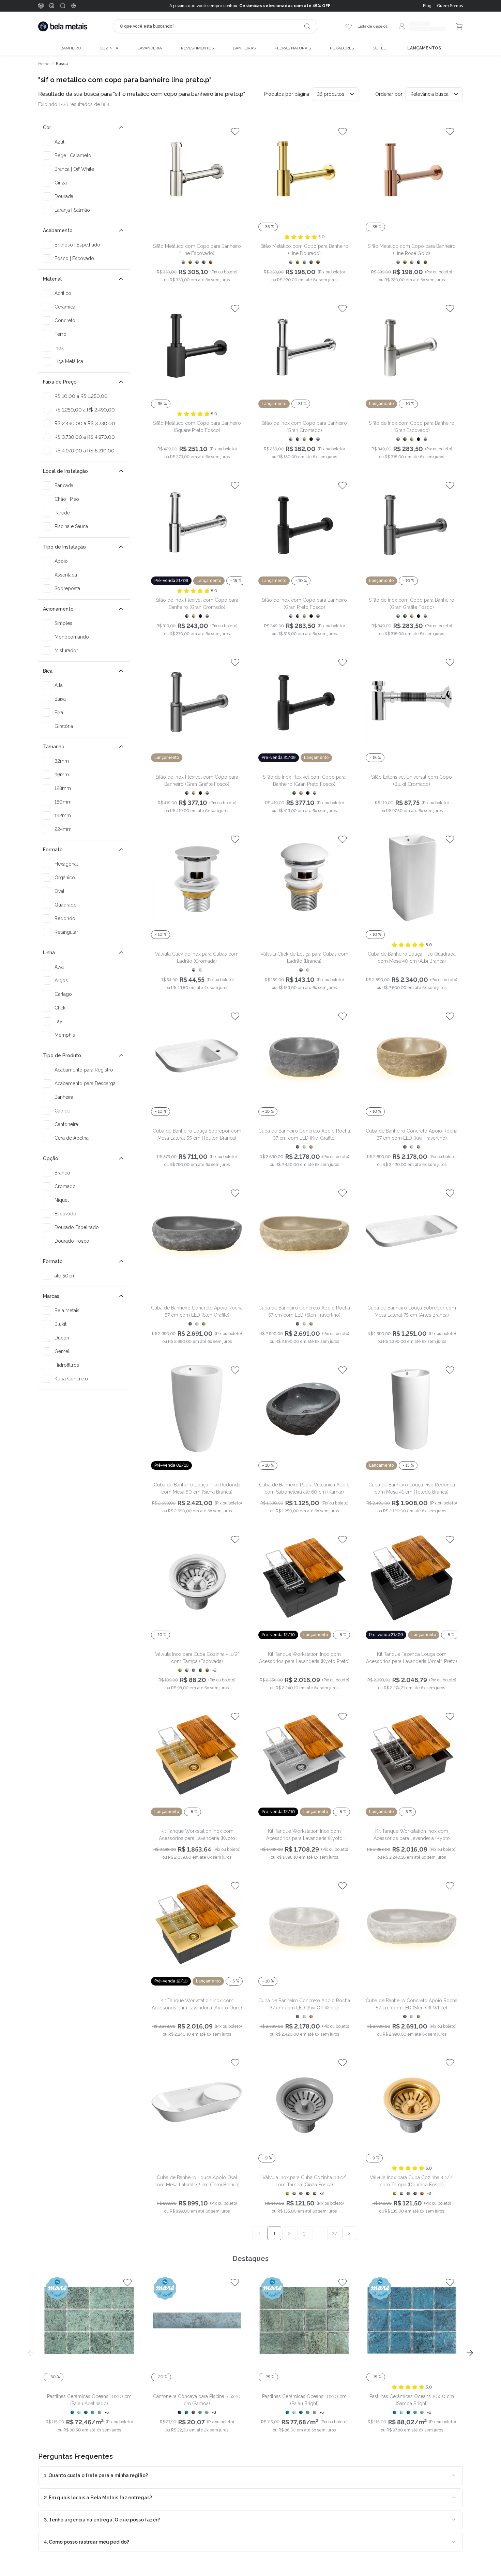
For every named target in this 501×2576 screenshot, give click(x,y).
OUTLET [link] (381, 48)
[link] (450, 6)
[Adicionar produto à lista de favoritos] (235, 131)
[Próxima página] (349, 2233)
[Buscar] (307, 26)
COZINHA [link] (109, 48)
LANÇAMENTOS (424, 48)
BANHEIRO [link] (71, 48)
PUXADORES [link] (342, 48)
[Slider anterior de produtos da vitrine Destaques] (31, 2353)
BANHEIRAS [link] (244, 48)
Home (44, 64)
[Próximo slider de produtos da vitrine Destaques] (470, 2353)
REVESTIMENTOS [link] (197, 48)
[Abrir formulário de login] (422, 26)
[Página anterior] (259, 2233)
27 (334, 2233)
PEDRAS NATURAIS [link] (293, 48)
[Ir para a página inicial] (63, 26)
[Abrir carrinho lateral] (459, 26)
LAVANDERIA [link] (150, 48)
